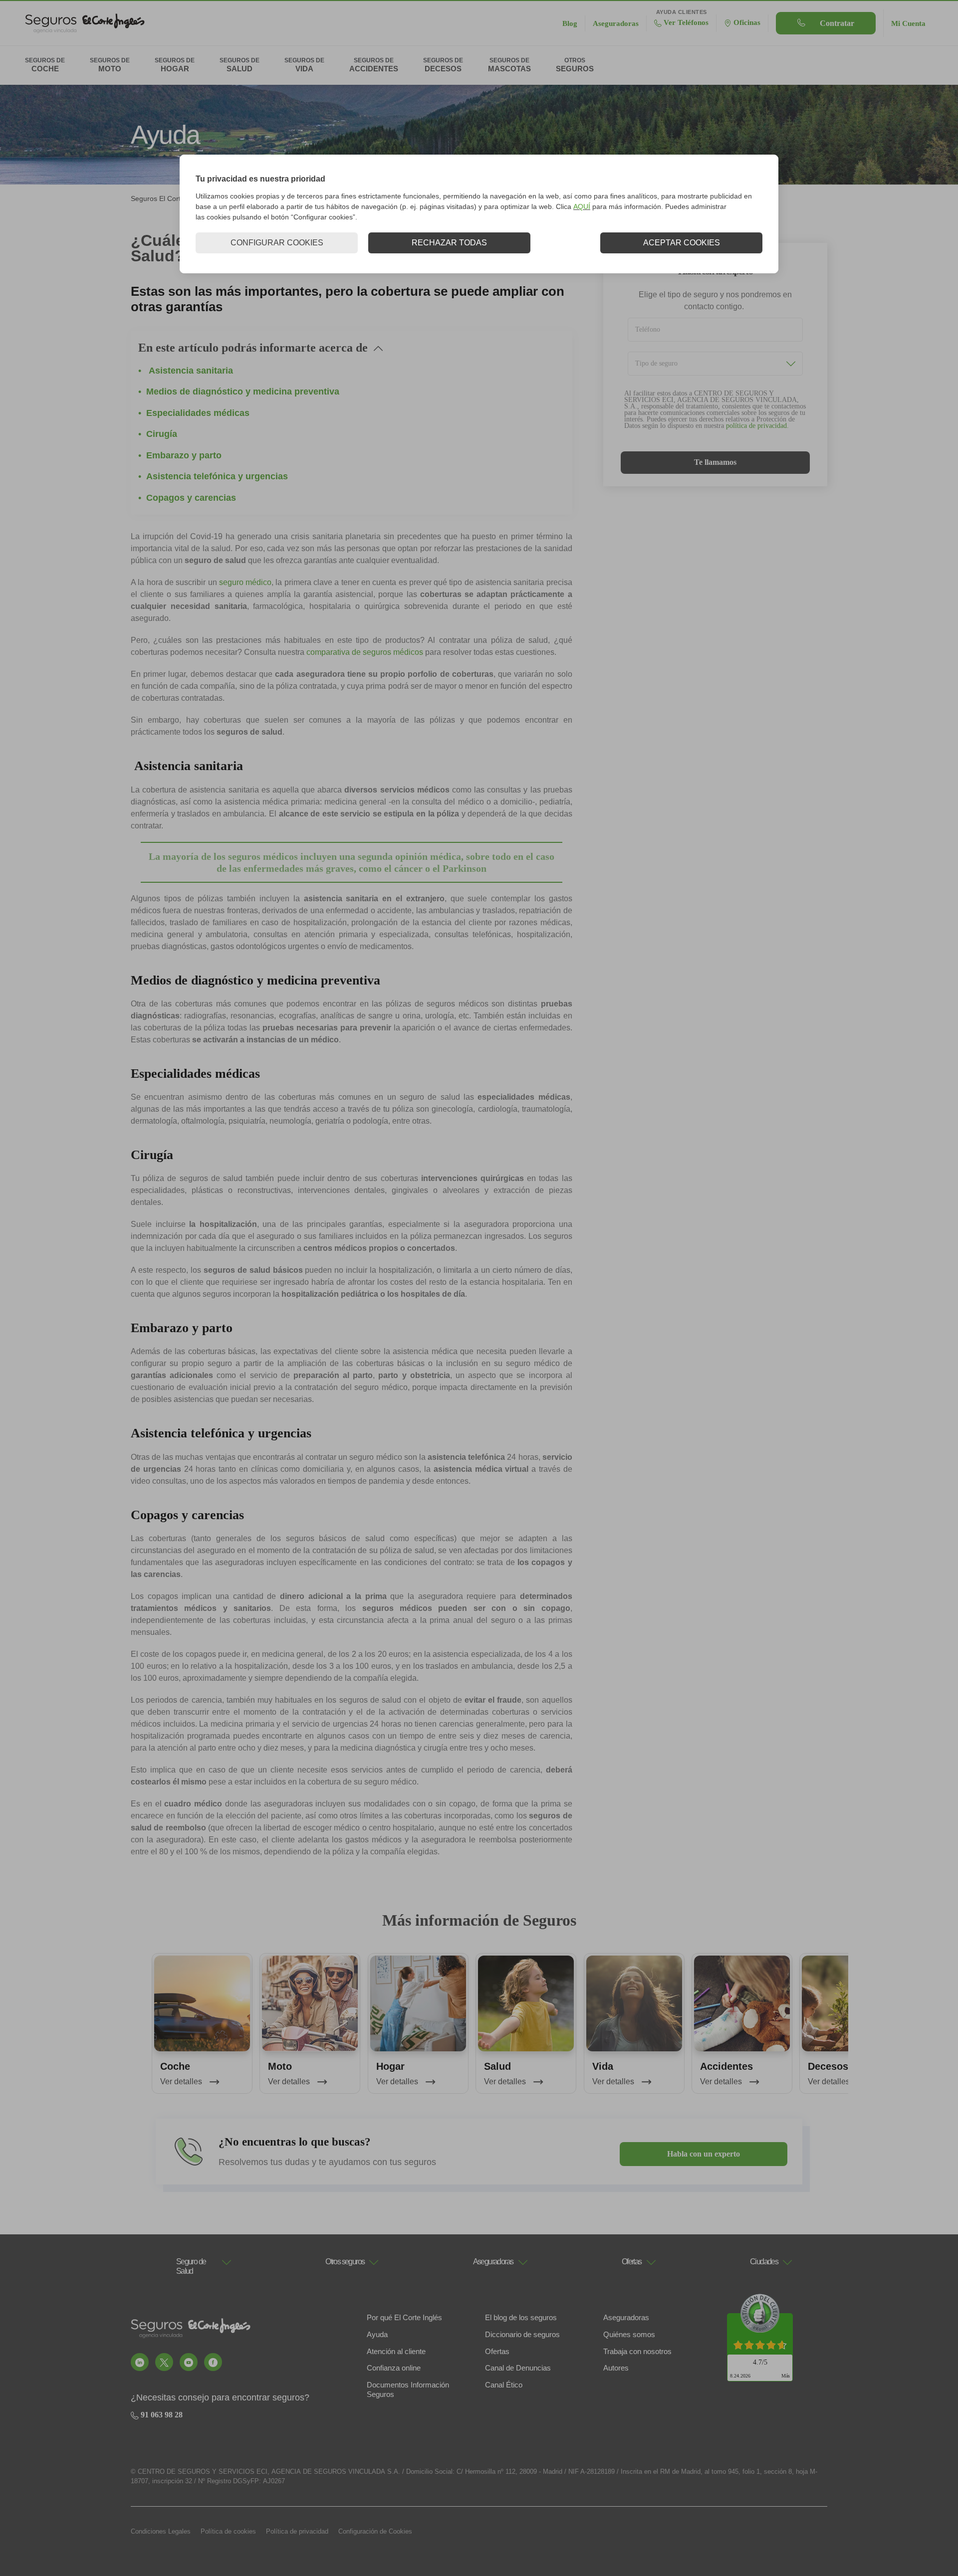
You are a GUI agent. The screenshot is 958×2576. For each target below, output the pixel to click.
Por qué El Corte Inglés (404, 2317)
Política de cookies (228, 2531)
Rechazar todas (449, 243)
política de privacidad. (757, 426)
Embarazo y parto (184, 455)
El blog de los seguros (521, 2317)
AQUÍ (582, 206)
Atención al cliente (396, 2351)
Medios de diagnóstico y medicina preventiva (243, 392)
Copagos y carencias (191, 498)
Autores (616, 2368)
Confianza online (394, 2368)
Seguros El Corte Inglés (168, 198)
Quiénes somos (629, 2334)
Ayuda (377, 2334)
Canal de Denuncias (518, 2368)
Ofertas (497, 2351)
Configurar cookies (277, 243)
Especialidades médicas (198, 413)
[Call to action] (140, 2362)
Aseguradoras (626, 2317)
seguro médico (245, 582)
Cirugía (162, 434)
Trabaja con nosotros (637, 2351)
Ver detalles (182, 2081)
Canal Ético (504, 2385)
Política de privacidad (297, 2531)
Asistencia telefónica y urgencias (217, 476)
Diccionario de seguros (522, 2334)
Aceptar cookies (682, 243)
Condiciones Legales (161, 2531)
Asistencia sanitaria (190, 371)
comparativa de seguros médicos (365, 652)
